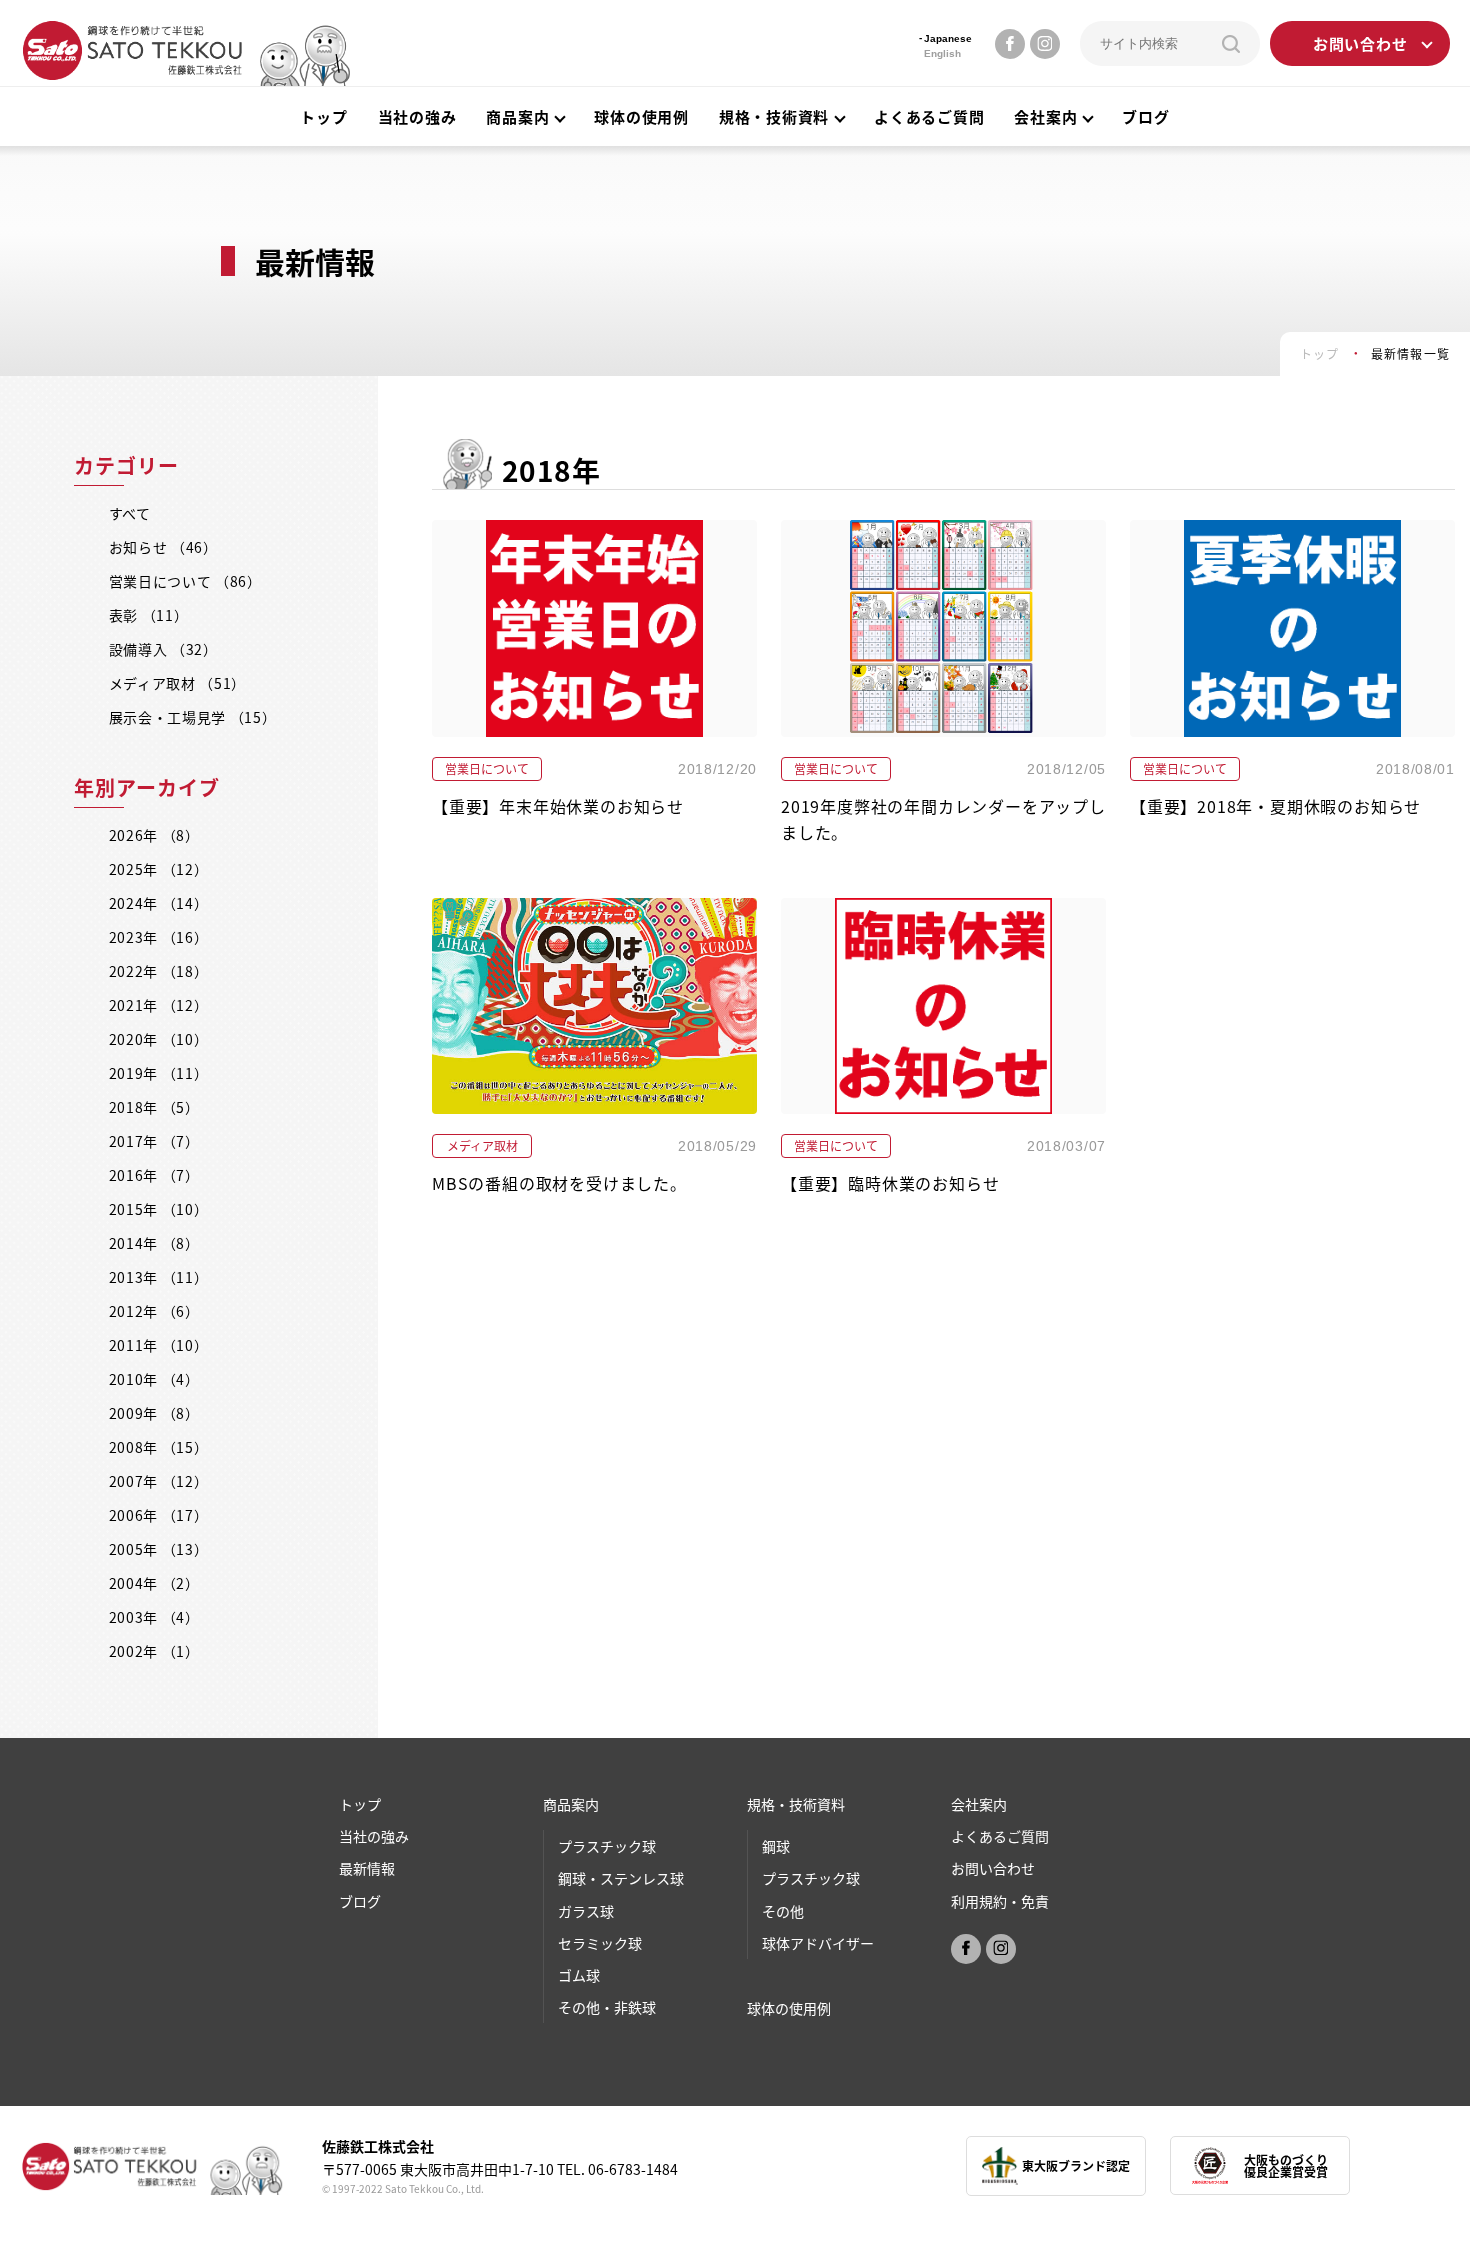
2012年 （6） (154, 1311)
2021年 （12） (159, 1005)
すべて (130, 513)
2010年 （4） (154, 1379)
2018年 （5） (154, 1107)
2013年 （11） (159, 1277)
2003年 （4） (154, 1617)
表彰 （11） (149, 615)
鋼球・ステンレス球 (621, 1878)
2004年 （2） (154, 1583)
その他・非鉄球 (607, 2007)
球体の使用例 (641, 116)
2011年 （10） (159, 1345)
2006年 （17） (159, 1515)
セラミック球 (600, 1943)
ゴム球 (579, 1975)
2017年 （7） (154, 1141)
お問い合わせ (1360, 43)
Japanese (948, 38)
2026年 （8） (154, 835)
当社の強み (417, 116)
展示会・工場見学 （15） (193, 717)
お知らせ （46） (163, 547)
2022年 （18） (159, 971)
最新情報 (367, 1868)
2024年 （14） (159, 903)
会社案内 (1045, 116)
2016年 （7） (154, 1175)
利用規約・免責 (1000, 1901)
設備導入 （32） (163, 649)
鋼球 (776, 1846)
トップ (323, 116)
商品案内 (571, 1804)
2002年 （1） (154, 1651)
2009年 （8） (154, 1413)
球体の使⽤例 (789, 2008)
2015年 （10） (159, 1209)
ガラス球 (586, 1911)
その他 (783, 1911)
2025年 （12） (159, 869)
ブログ (1145, 116)
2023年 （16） (159, 937)
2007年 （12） (159, 1481)
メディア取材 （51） (178, 683)
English (942, 53)
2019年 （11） (159, 1073)
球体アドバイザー (818, 1943)
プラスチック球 (607, 1846)
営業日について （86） (185, 581)
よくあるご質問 (929, 116)
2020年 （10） (159, 1039)
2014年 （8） (154, 1243)
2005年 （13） (159, 1549)
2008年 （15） (159, 1447)
